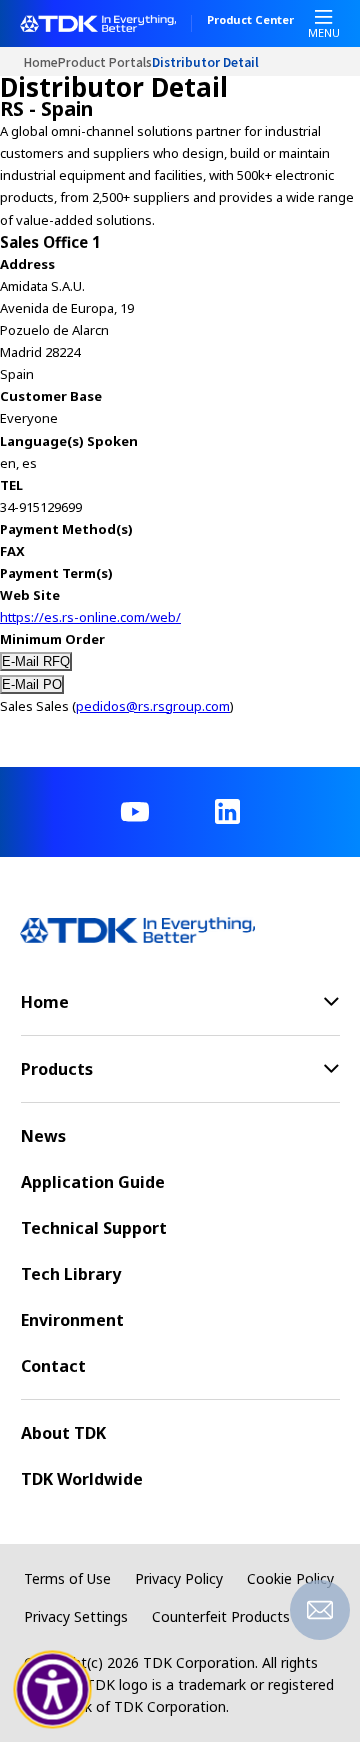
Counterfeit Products (221, 1616)
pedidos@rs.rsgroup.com (153, 706)
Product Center (250, 21)
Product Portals (105, 61)
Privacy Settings (76, 1616)
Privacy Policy (179, 1578)
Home (41, 61)
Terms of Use (67, 1578)
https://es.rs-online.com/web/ (90, 617)
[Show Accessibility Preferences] (53, 1690)
